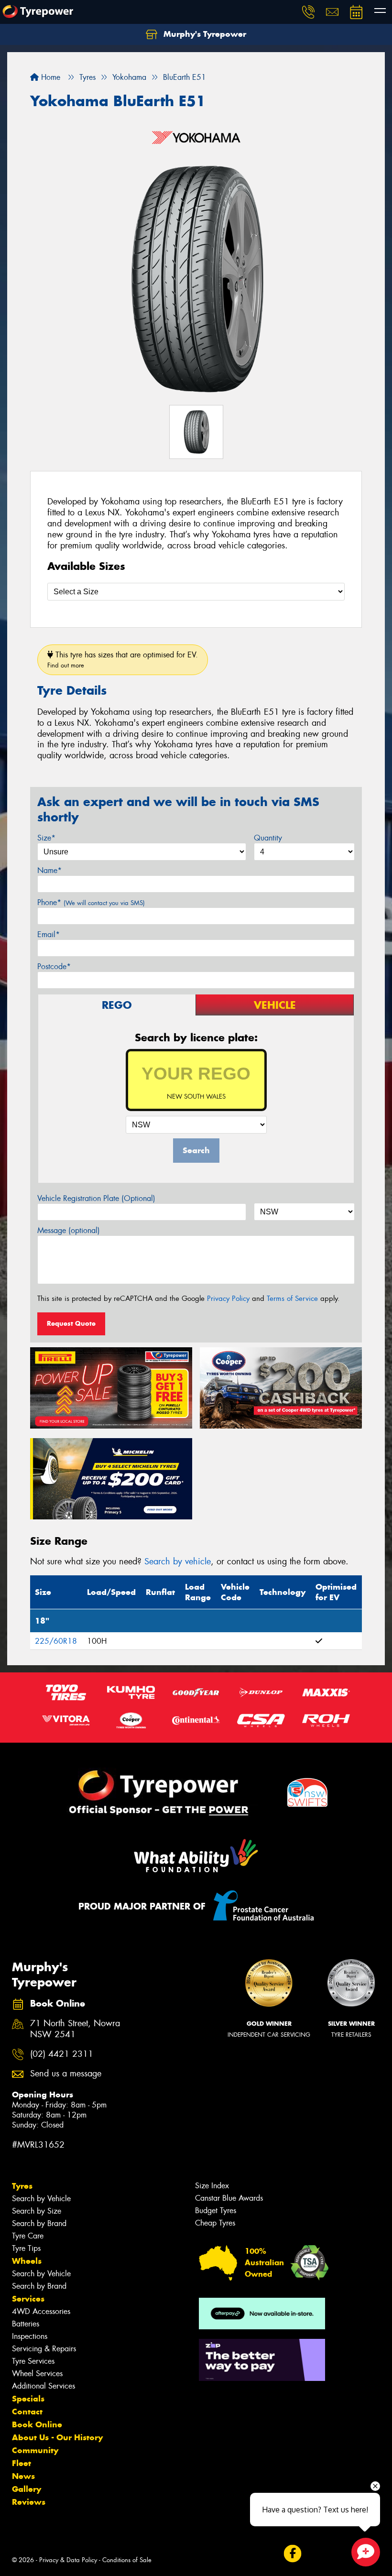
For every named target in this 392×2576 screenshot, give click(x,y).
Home (49, 77)
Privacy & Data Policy (68, 2560)
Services (28, 2299)
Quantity (268, 838)
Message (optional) (69, 1230)
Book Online (37, 2424)
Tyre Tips (26, 2248)
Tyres (22, 2186)
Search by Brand (39, 2223)
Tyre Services (33, 2361)
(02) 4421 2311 (62, 2054)
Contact (27, 2412)
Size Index (212, 2186)
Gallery (27, 2489)
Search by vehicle (178, 1561)
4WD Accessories (41, 2311)
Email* (49, 934)
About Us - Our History (57, 2437)
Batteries (26, 2324)
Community (35, 2450)
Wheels (27, 2261)
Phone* (91, 902)
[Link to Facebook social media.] (292, 2553)
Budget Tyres (216, 2210)
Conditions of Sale (127, 2560)
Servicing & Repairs (44, 2349)
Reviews (29, 2502)
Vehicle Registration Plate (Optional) (96, 1198)
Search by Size (37, 2211)
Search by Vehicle (41, 2199)
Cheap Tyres (215, 2223)
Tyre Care (28, 2236)
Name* (49, 870)
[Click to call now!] (308, 12)
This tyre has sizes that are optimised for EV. (123, 660)
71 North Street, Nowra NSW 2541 (75, 2029)
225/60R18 (56, 1641)
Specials (28, 2399)
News (23, 2476)
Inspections (30, 2336)
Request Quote (71, 1323)
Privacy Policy (228, 1299)
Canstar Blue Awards (229, 2198)
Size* (46, 838)
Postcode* (54, 966)
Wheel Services (37, 2374)
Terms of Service (292, 1299)
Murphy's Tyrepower (204, 34)
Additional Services (44, 2386)
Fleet (22, 2463)
